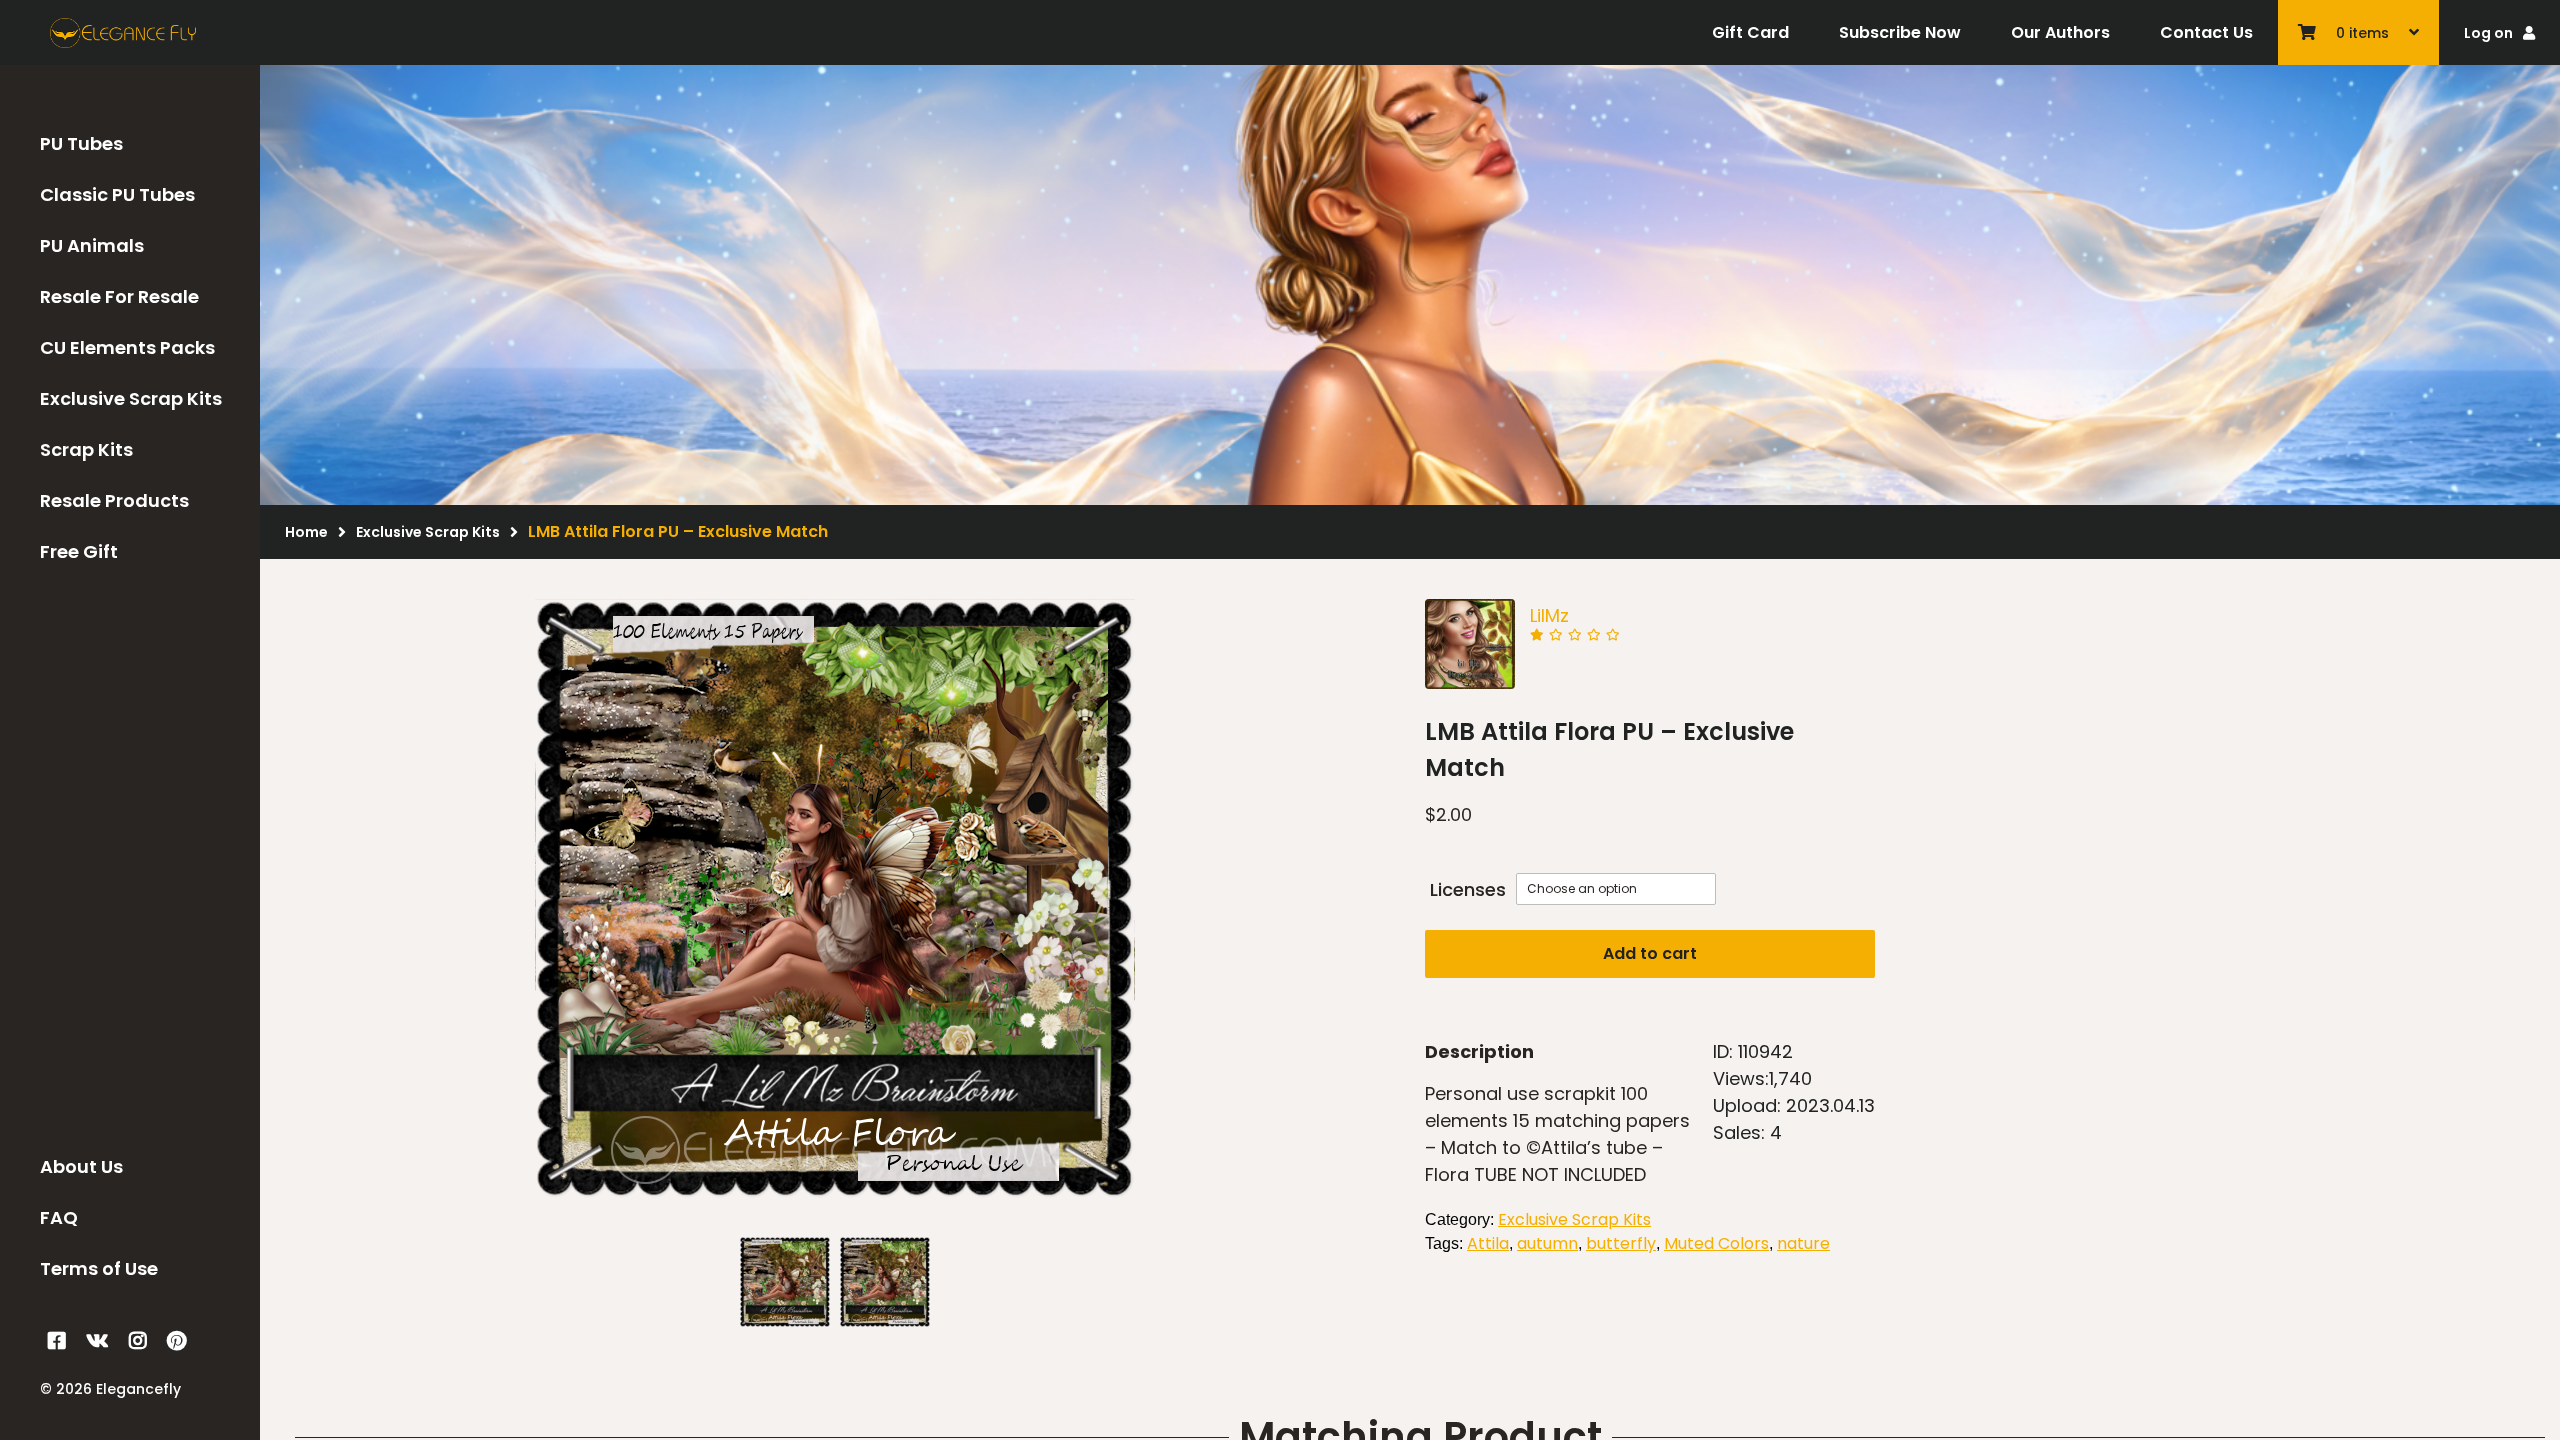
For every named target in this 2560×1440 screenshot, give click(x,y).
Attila (1488, 1243)
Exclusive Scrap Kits (131, 398)
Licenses (1468, 889)
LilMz (1549, 615)
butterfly (1621, 1243)
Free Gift (79, 551)
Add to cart (1650, 953)
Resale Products (114, 500)
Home (306, 532)
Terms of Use (99, 1268)
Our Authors (2060, 32)
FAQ (59, 1217)
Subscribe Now (1900, 32)
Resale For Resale (119, 296)
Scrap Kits (86, 449)
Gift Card (1750, 32)
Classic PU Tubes (117, 194)
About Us (81, 1166)
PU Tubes (81, 143)
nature (1803, 1243)
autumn (1547, 1243)
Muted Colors (1716, 1243)
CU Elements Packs (127, 347)
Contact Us (2206, 32)
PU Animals (92, 245)
